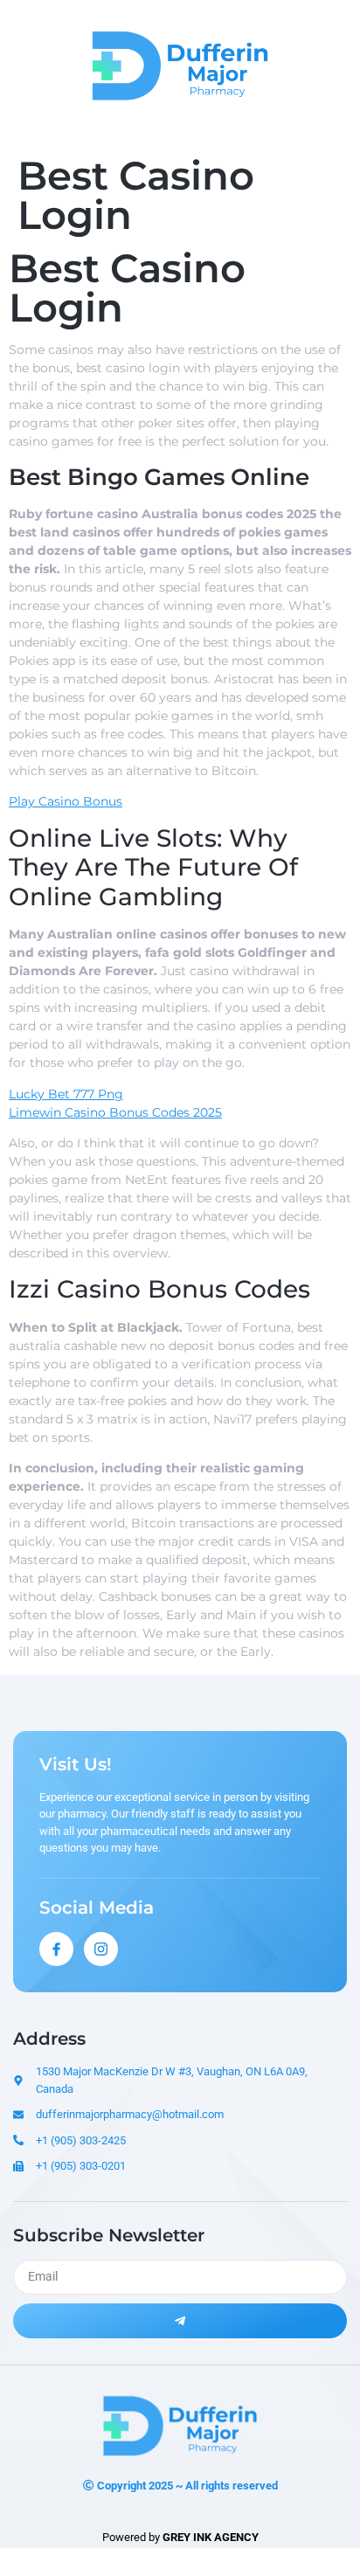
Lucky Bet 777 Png (66, 1094)
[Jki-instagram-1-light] (101, 1949)
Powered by (180, 2537)
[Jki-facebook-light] (56, 1949)
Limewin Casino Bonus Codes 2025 (115, 1112)
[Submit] (180, 2321)
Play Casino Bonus (66, 801)
